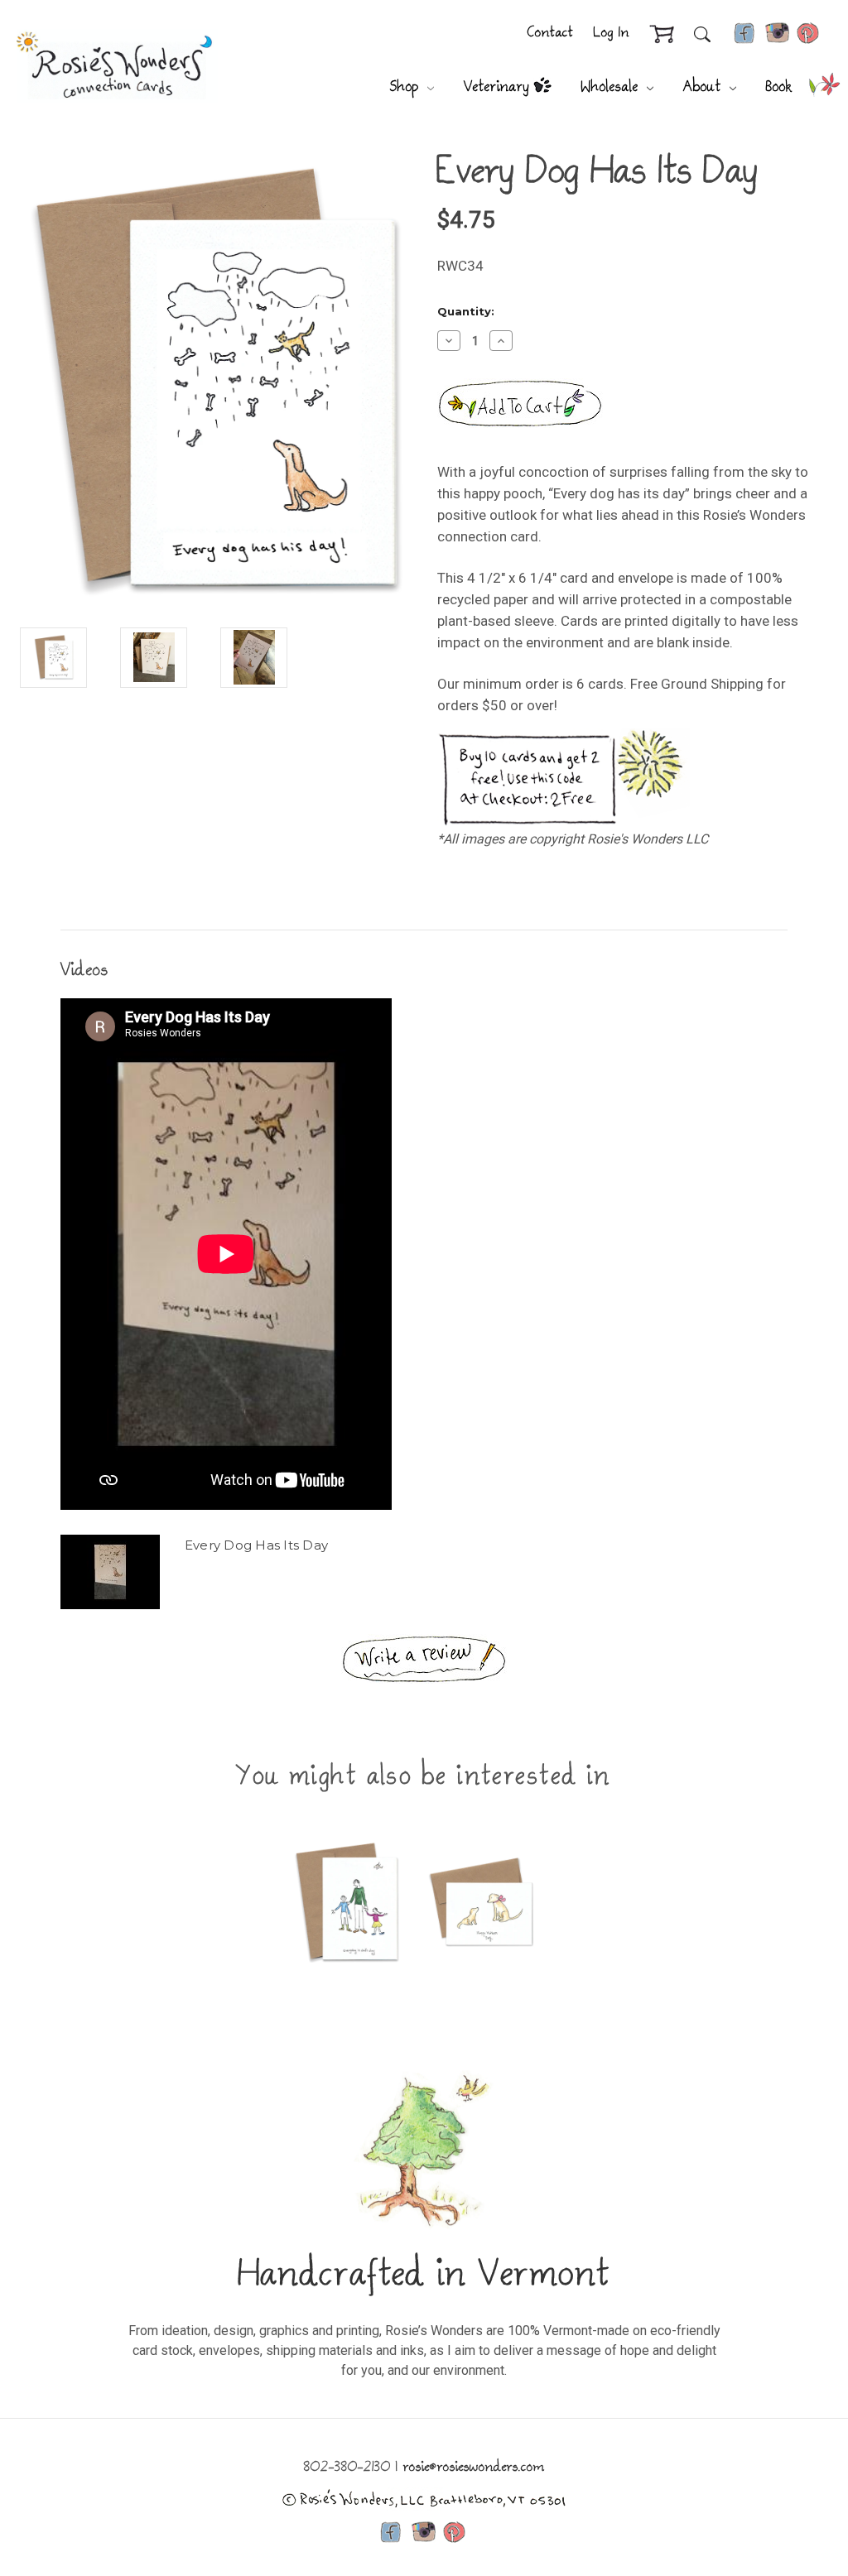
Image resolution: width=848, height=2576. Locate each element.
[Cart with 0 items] (662, 34)
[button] (424, 1659)
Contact (551, 34)
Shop (407, 88)
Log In (612, 34)
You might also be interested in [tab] (424, 1778)
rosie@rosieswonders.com (474, 2468)
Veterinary (497, 88)
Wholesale (612, 88)
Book (780, 88)
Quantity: (466, 311)
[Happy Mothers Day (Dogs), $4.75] (482, 1902)
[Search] (702, 34)
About (705, 88)
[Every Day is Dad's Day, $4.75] (347, 1902)
